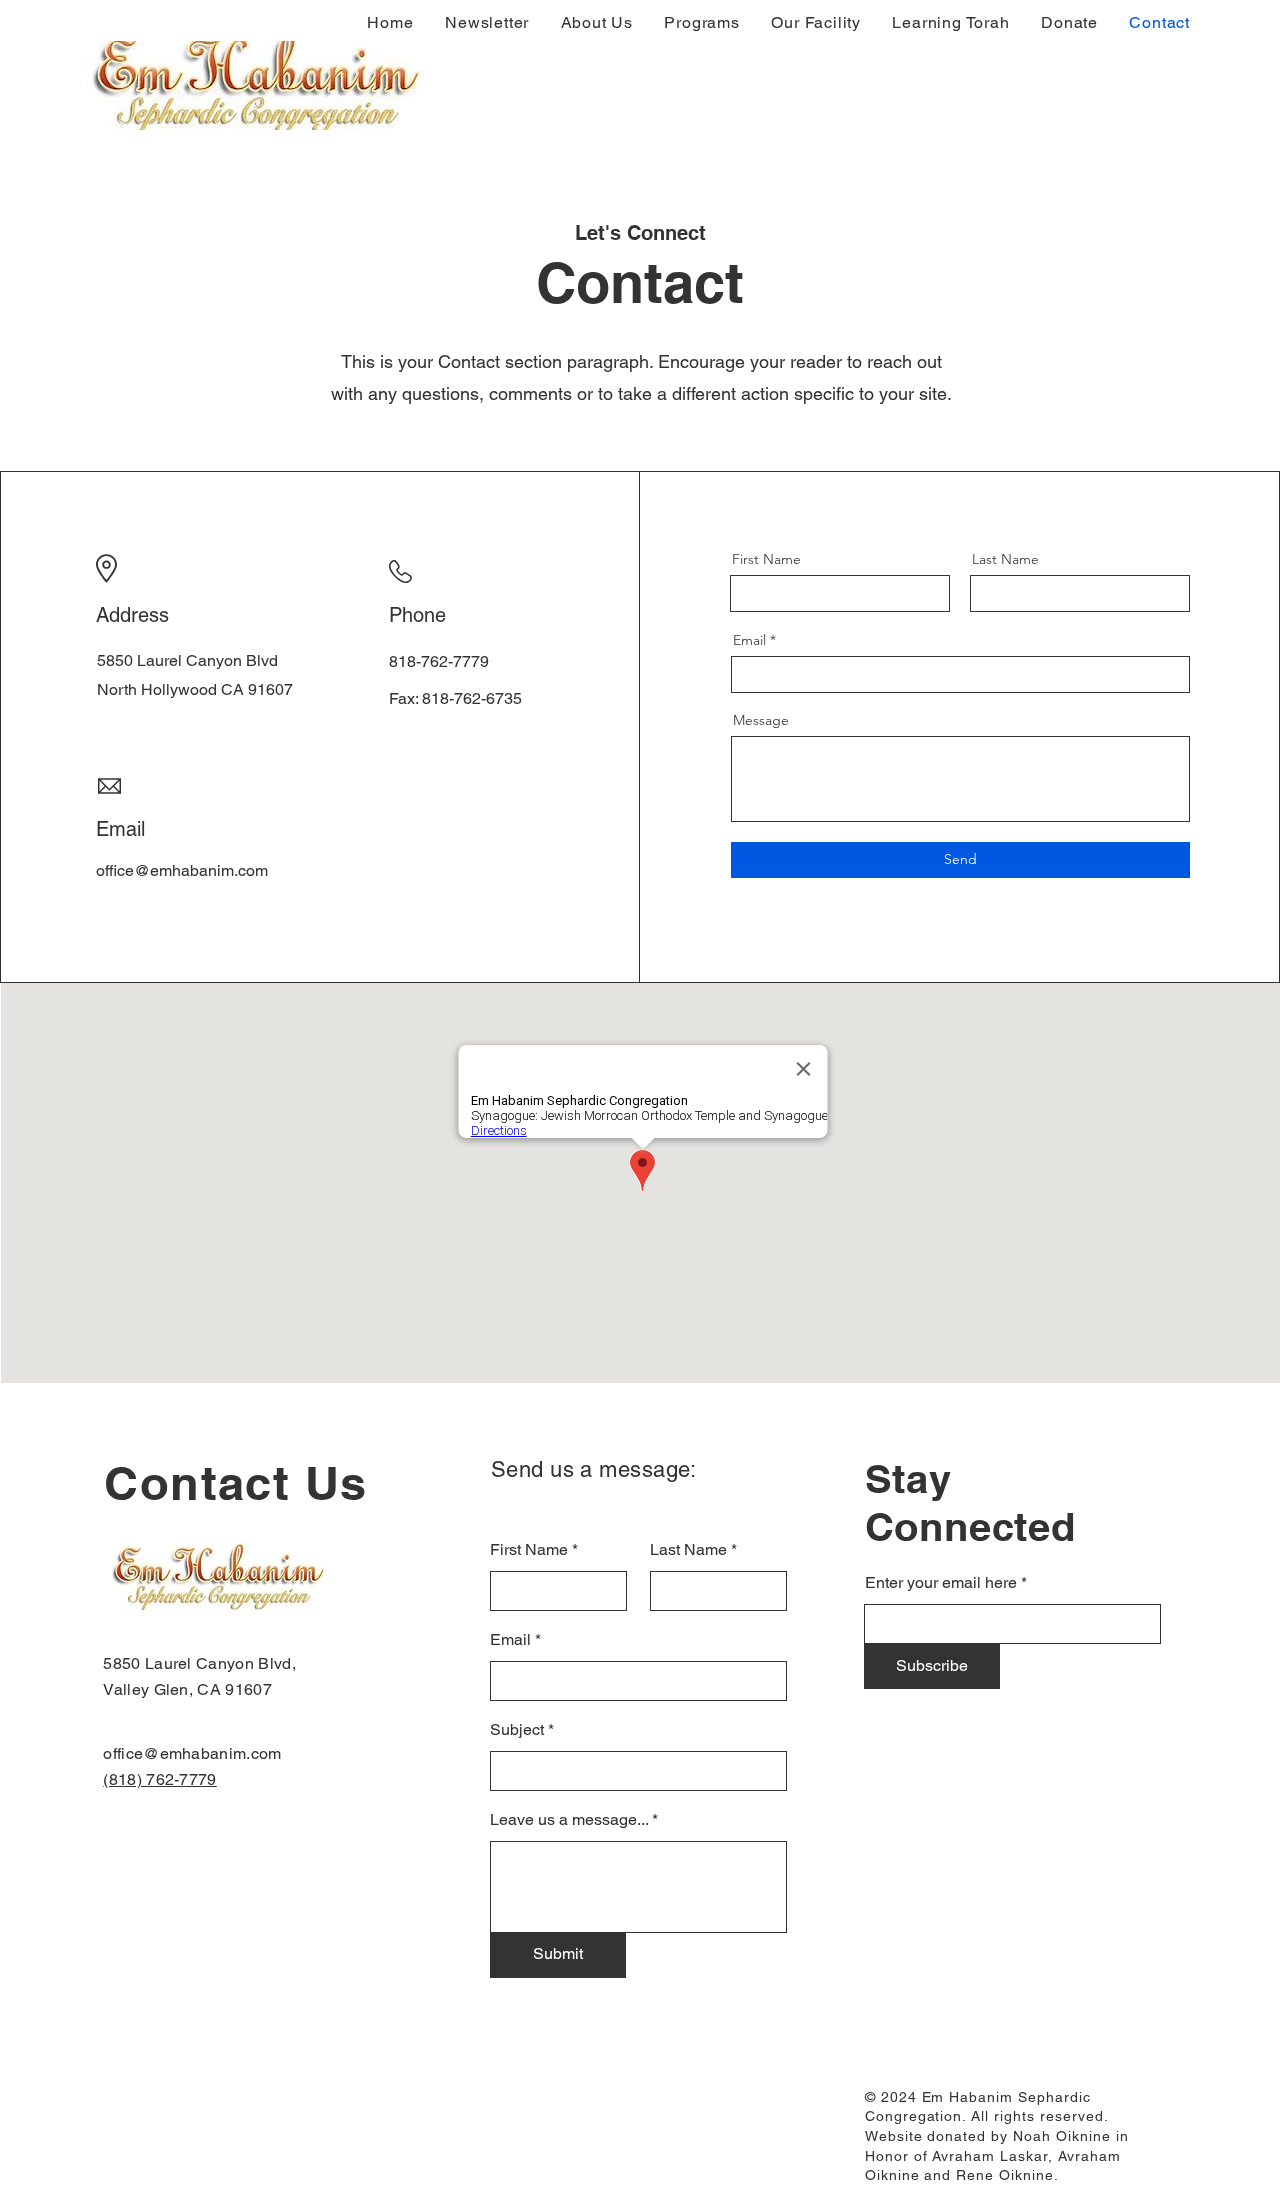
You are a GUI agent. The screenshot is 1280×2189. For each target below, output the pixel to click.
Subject (517, 1730)
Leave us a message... (569, 1820)
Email (749, 640)
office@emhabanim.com (192, 1753)
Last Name (1005, 559)
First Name (766, 559)
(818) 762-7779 (159, 1779)
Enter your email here (941, 1583)
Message (761, 720)
